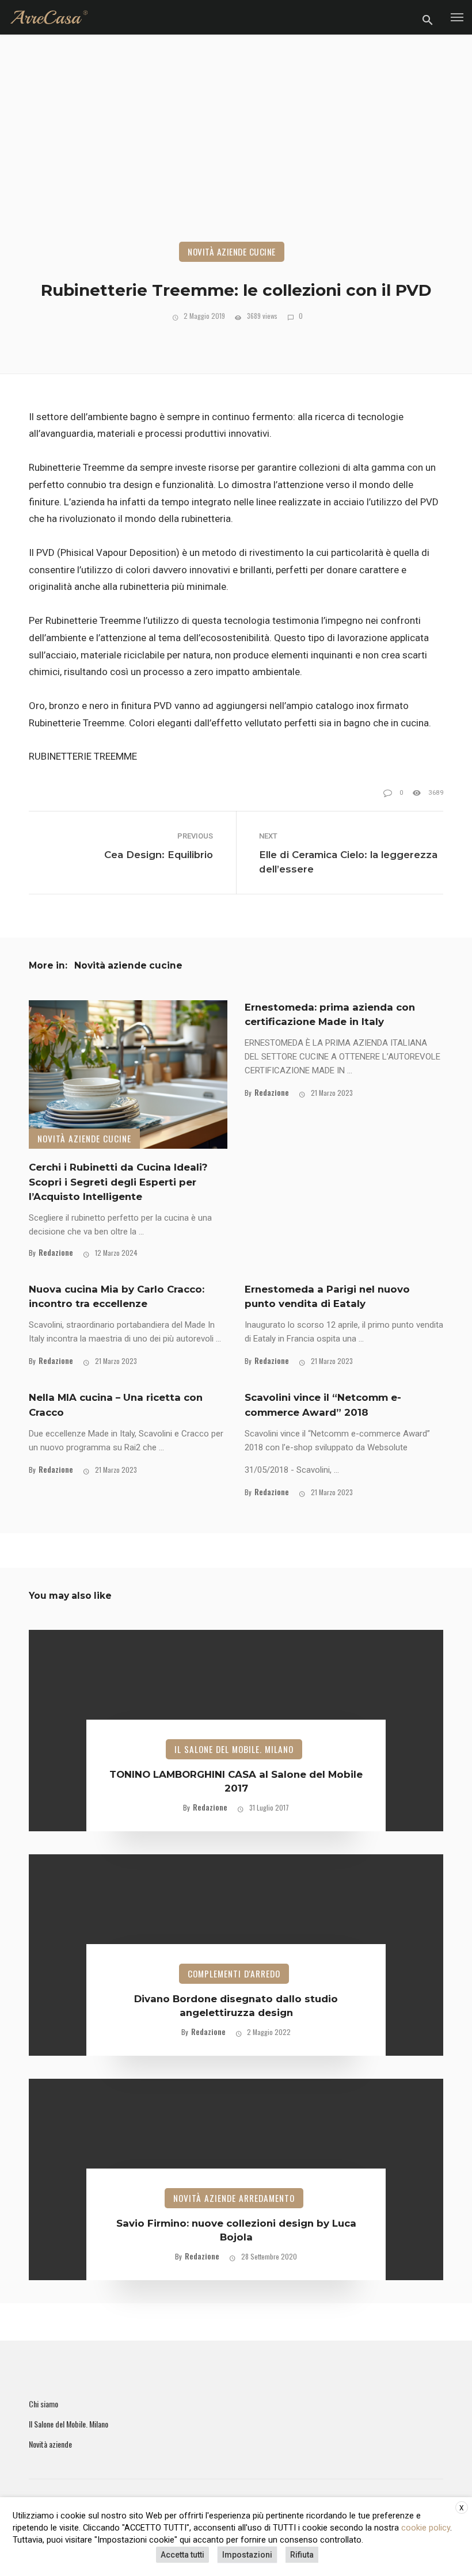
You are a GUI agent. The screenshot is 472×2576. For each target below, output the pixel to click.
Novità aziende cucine (232, 251)
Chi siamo (43, 2404)
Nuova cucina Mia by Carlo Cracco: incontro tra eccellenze (117, 1296)
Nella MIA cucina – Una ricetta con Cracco (116, 1405)
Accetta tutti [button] (182, 2555)
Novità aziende (50, 2444)
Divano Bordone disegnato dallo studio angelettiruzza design (236, 2006)
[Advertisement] (236, 155)
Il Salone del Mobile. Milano (234, 1749)
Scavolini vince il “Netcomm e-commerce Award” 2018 (323, 1405)
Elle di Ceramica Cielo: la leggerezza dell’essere (348, 862)
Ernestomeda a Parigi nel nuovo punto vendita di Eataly (327, 1296)
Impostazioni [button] (247, 2555)
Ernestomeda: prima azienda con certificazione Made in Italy (330, 1014)
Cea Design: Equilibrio (159, 855)
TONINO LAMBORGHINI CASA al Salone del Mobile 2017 (236, 1781)
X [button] (462, 2508)
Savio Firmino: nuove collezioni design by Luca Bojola (236, 2230)
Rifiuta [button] (302, 2555)
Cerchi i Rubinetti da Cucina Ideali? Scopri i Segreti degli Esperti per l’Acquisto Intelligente (118, 1182)
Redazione (56, 1252)
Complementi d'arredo (234, 1973)
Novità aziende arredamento (234, 2198)
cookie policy (426, 2528)
